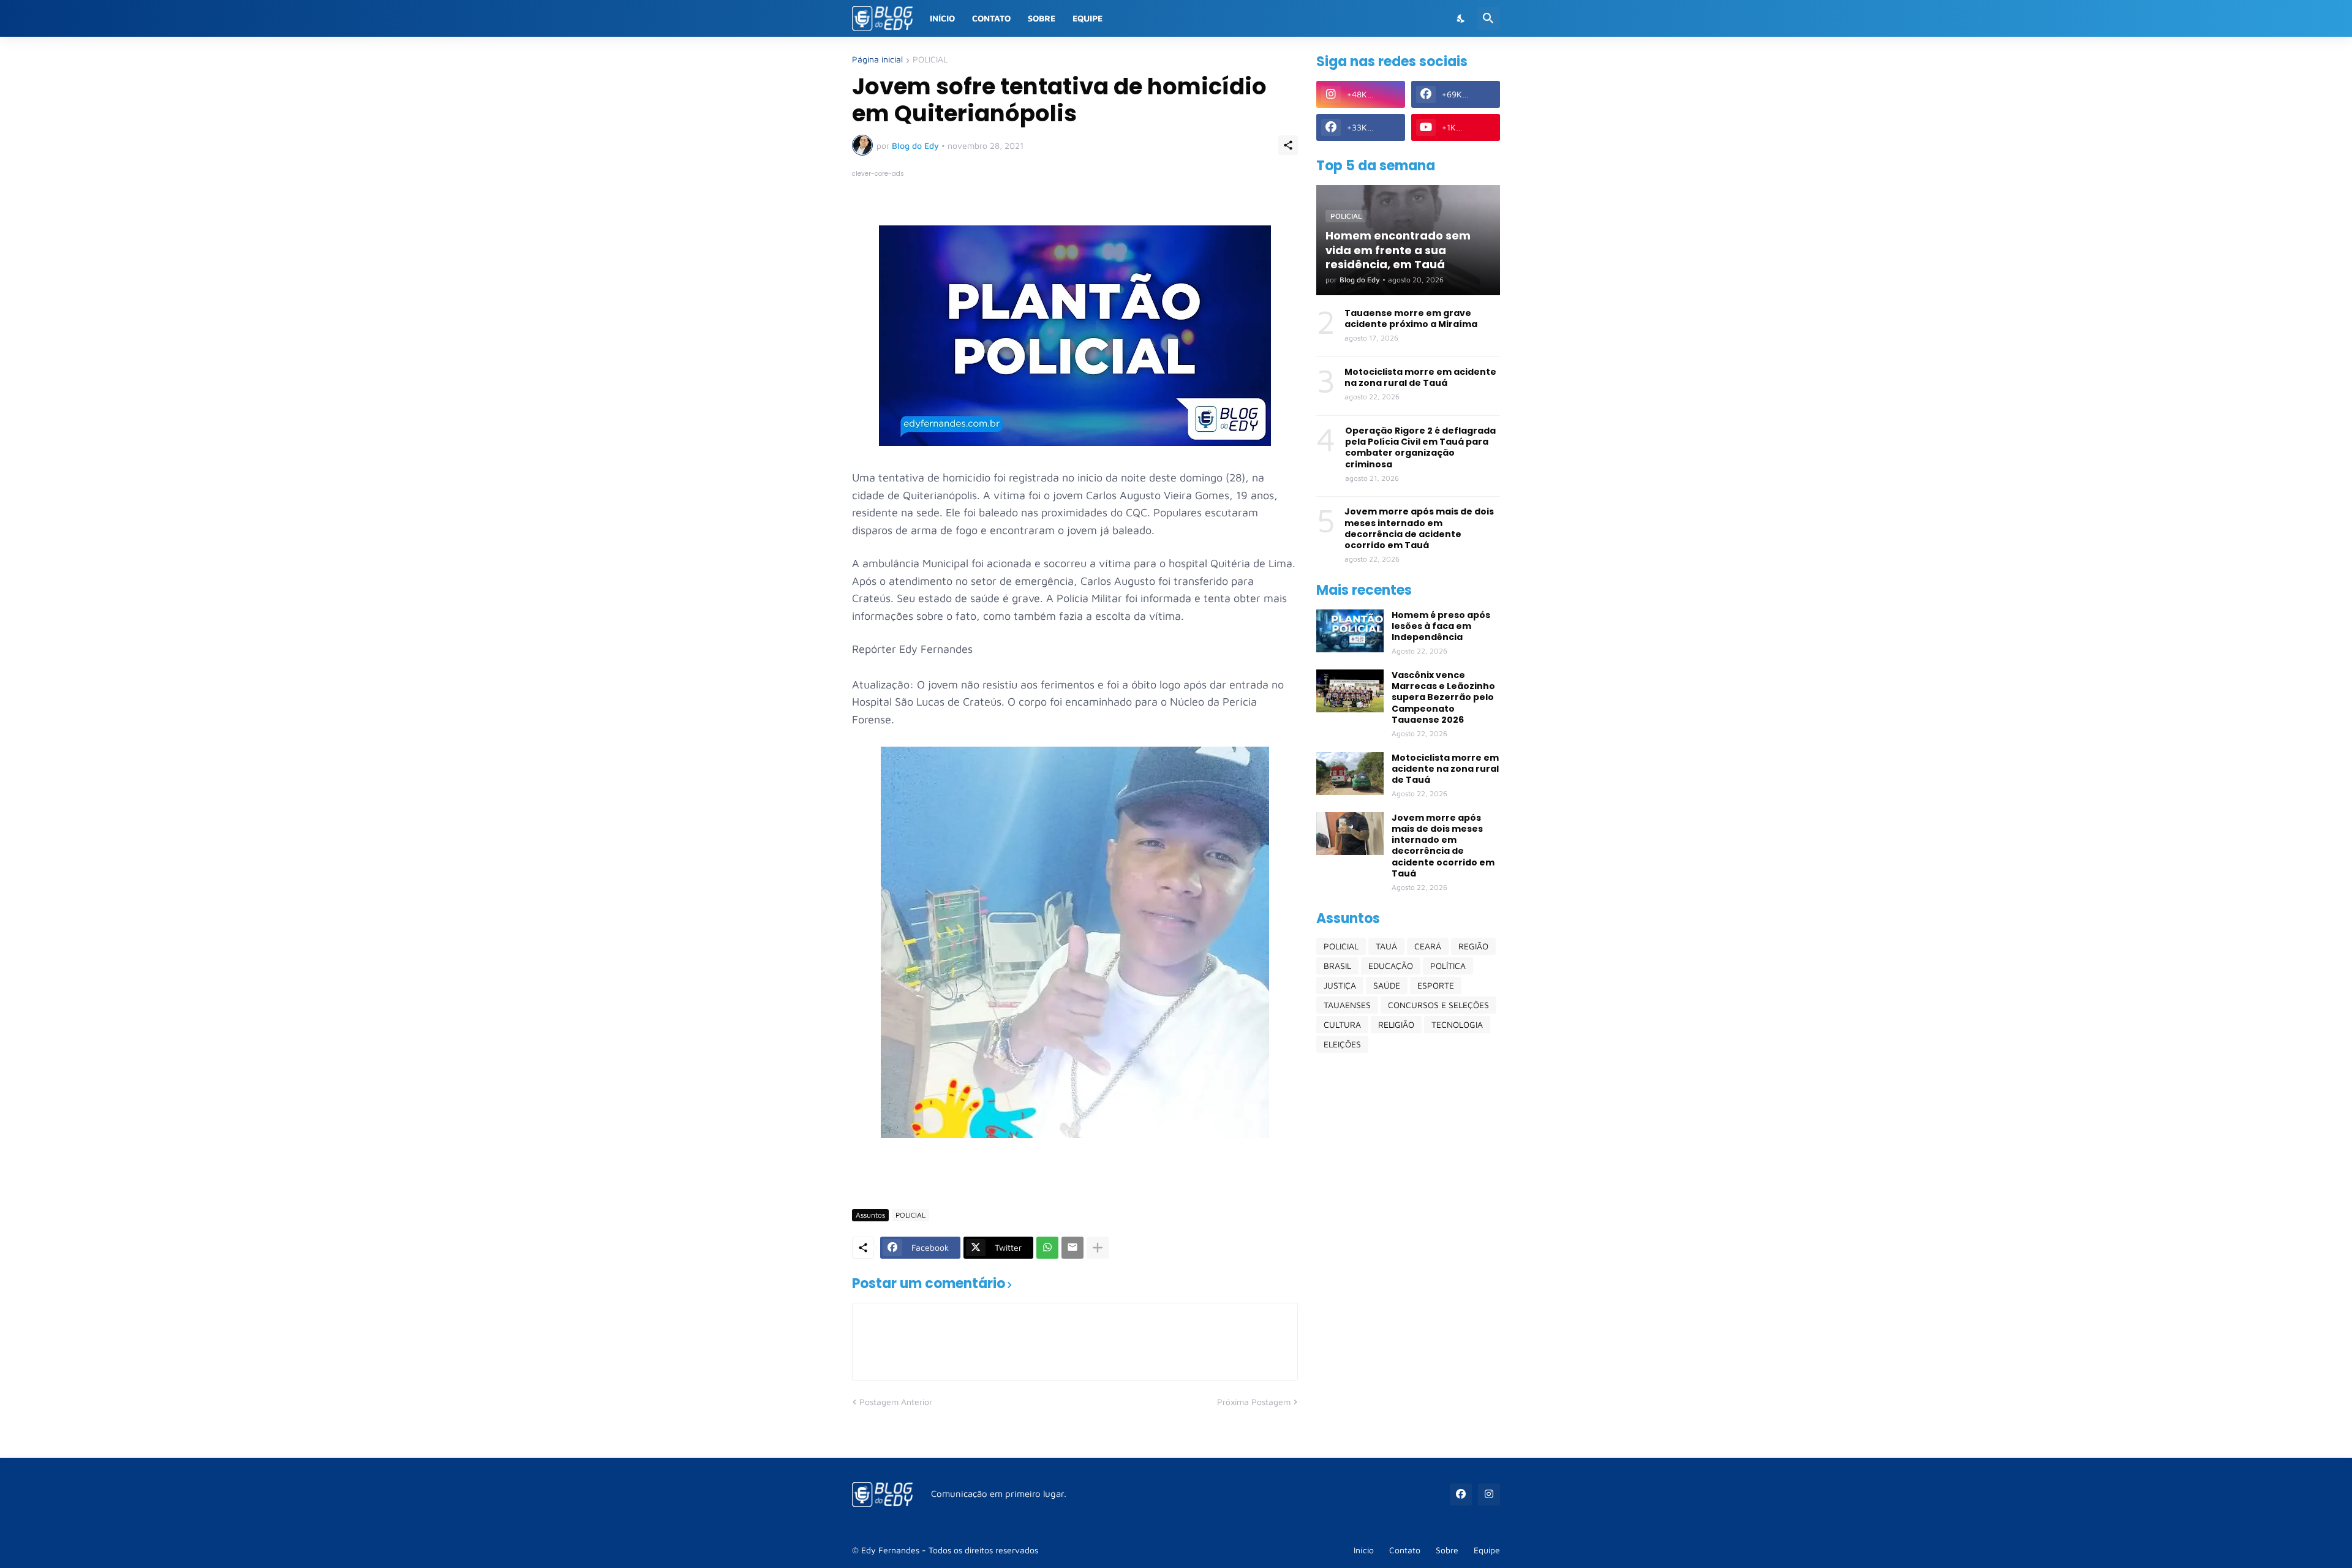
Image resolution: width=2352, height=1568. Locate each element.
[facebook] (1461, 1494)
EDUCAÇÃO (1391, 966)
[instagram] (1489, 1494)
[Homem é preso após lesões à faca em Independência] (1350, 631)
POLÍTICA (1448, 966)
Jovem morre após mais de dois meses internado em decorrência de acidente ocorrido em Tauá (1419, 528)
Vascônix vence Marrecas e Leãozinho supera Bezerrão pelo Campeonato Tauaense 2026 (1443, 697)
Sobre (1042, 18)
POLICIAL (930, 60)
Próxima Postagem (1254, 1402)
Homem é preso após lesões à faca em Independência (1441, 626)
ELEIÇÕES (1342, 1044)
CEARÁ (1428, 946)
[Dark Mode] (1461, 18)
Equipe (1087, 18)
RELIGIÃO (1396, 1024)
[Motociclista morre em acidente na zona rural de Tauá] (1350, 774)
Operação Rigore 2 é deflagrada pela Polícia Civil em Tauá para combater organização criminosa (1420, 447)
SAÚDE (1387, 985)
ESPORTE (1436, 985)
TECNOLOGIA (1457, 1024)
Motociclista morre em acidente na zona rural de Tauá (1420, 377)
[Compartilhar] (1288, 145)
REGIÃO (1473, 946)
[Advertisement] (1408, 1255)
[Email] (1072, 1248)
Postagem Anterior (896, 1402)
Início (942, 18)
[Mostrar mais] (1098, 1248)
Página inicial (877, 60)
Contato (991, 18)
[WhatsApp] (1047, 1248)
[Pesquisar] (1488, 18)
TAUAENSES (1347, 1005)
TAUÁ (1386, 946)
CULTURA (1342, 1024)
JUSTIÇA (1340, 985)
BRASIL (1337, 966)
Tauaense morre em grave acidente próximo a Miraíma (1411, 318)
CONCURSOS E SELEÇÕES (1438, 1005)
